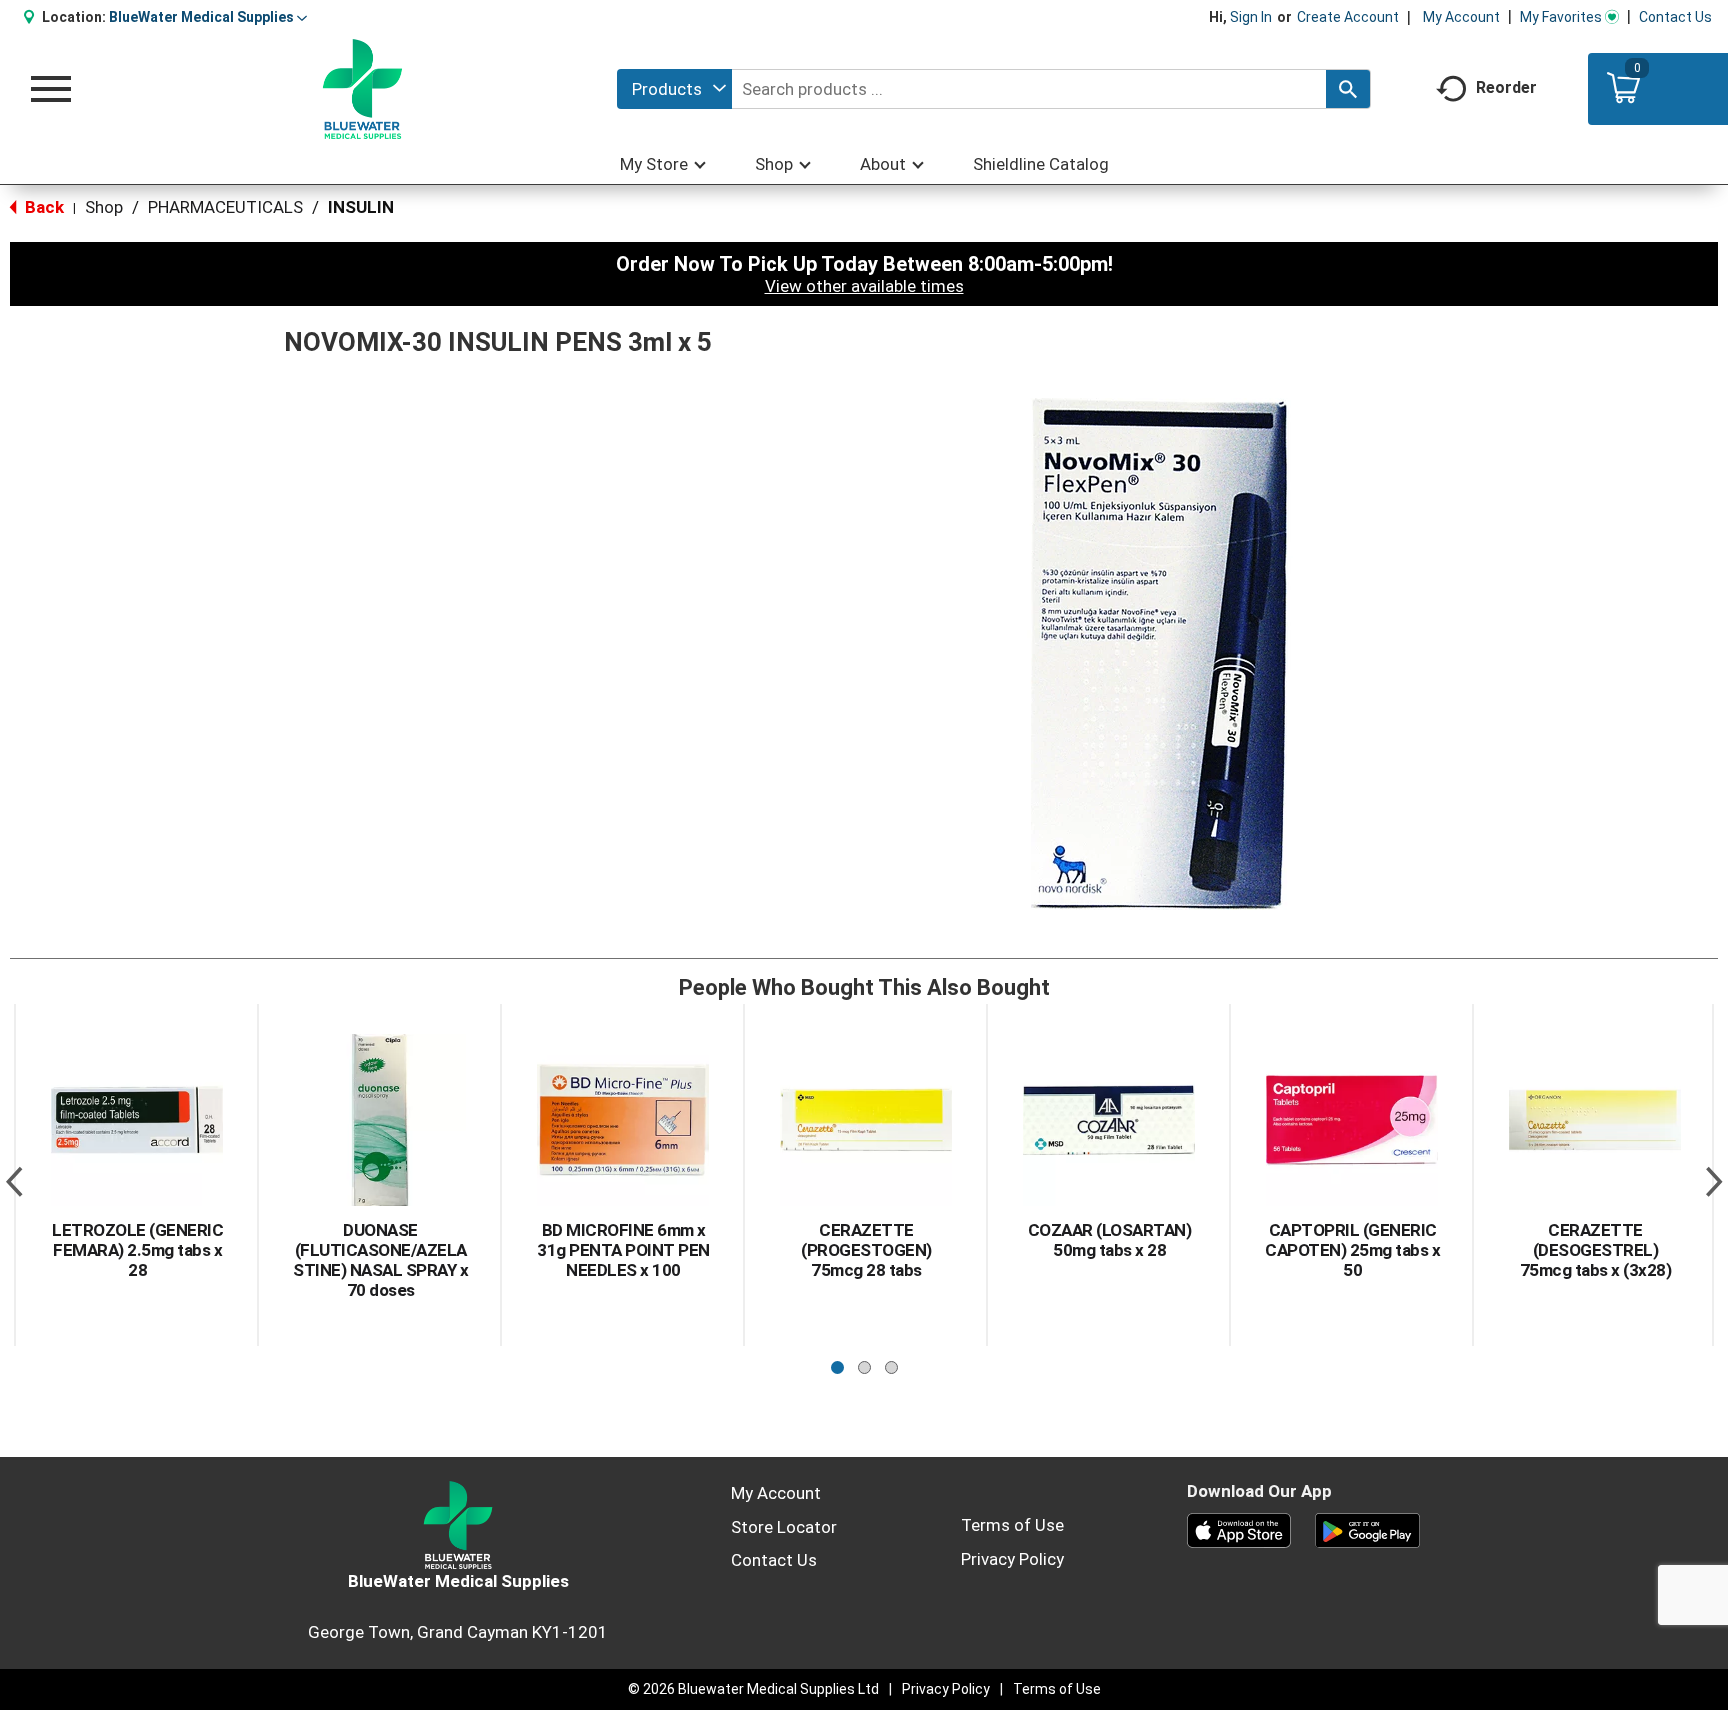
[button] (208, 17)
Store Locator (784, 1527)
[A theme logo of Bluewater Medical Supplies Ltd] (362, 89)
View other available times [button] (864, 286)
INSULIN (361, 207)
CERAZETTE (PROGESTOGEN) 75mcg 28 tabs (866, 1250)
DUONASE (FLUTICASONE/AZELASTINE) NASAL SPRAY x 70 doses (380, 1260)
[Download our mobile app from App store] (1239, 1529)
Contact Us (1675, 17)
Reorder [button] (1506, 87)
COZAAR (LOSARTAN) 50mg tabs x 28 (1110, 1240)
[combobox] (674, 89)
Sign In (1251, 17)
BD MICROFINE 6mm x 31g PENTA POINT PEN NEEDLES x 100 (623, 1250)
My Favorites (1561, 17)
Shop (104, 207)
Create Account (1348, 17)
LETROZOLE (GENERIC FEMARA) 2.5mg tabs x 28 (137, 1250)
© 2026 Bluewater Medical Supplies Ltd (753, 1689)
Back (42, 207)
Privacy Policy (1012, 1559)
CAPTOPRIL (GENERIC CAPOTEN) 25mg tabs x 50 (1352, 1250)
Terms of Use (1012, 1525)
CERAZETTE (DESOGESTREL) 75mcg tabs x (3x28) (1596, 1250)
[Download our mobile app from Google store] (1367, 1529)
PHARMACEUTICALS (225, 207)
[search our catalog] (1348, 89)
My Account (1461, 17)
